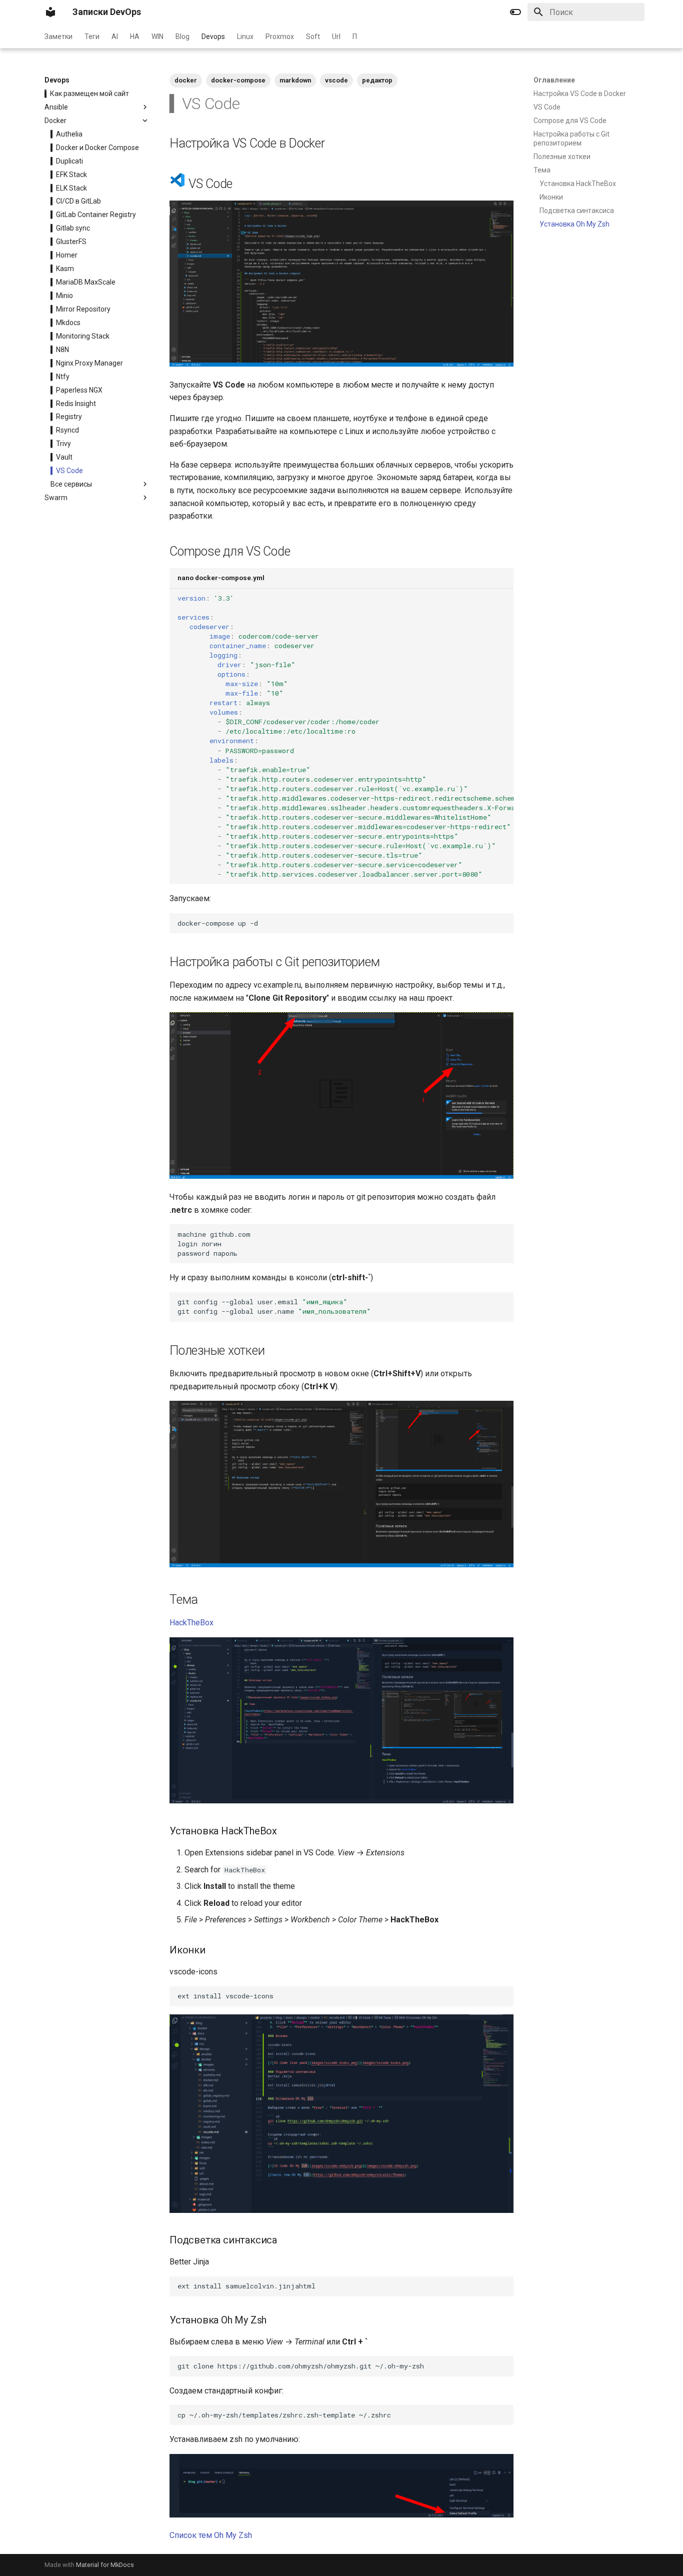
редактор (377, 80)
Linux (245, 37)
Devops (213, 37)
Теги (92, 37)
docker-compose (238, 80)
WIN (157, 37)
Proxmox (280, 37)
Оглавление (554, 80)
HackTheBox (191, 1623)
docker (186, 80)
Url (336, 37)
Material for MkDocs (105, 2565)
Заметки (58, 37)
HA (135, 37)
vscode (336, 80)
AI (115, 37)
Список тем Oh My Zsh (211, 2535)
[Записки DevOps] (50, 12)
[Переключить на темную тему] (515, 12)
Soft (313, 37)
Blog (182, 37)
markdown (295, 80)
